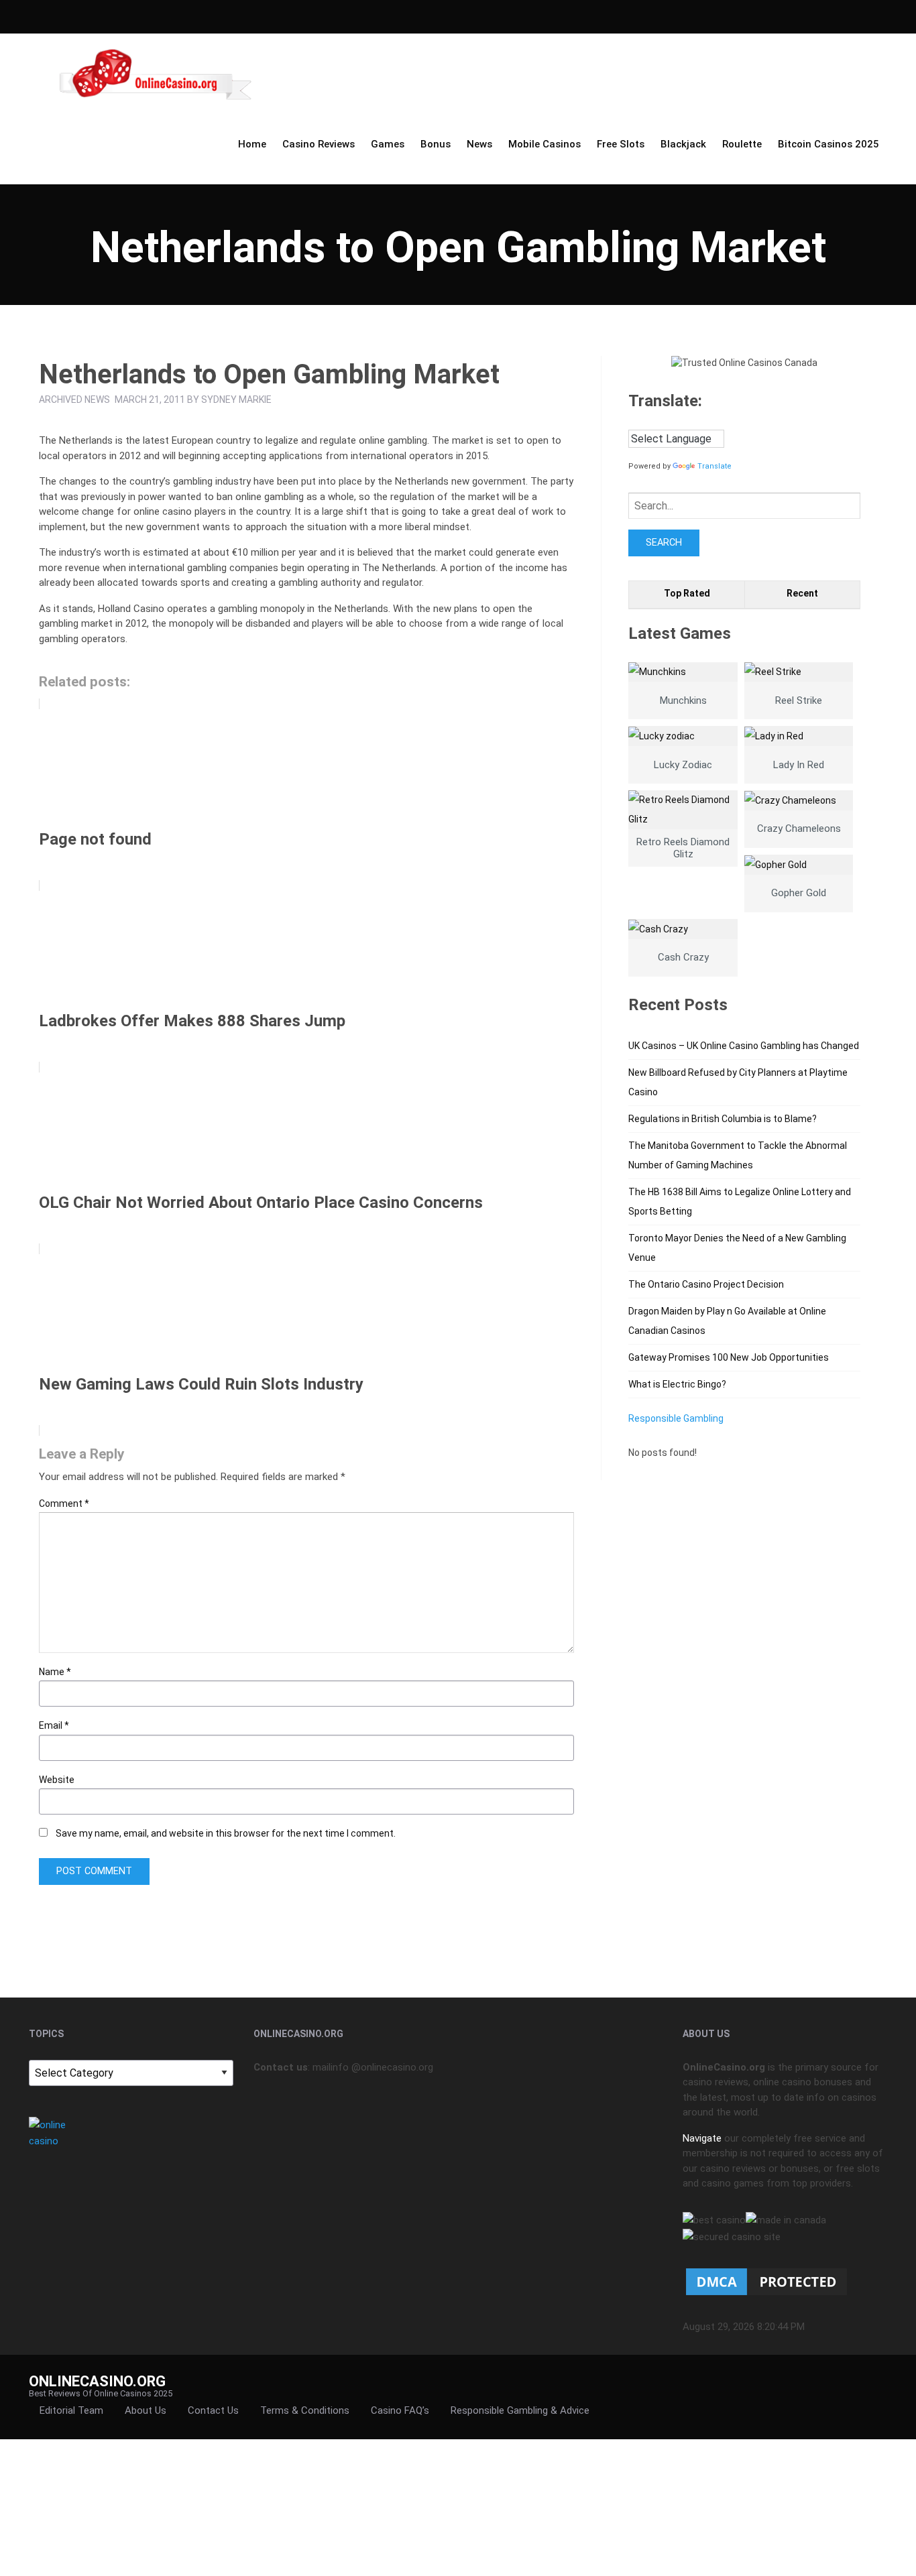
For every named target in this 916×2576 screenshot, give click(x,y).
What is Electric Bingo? (677, 1384)
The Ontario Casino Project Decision (706, 1284)
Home (252, 144)
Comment (64, 1504)
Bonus (436, 144)
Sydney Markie (236, 400)
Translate (714, 466)
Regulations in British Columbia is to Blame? (723, 1119)
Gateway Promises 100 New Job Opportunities (729, 1357)
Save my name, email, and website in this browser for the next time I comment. (226, 1833)
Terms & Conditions (305, 2410)
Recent (802, 593)
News (479, 144)
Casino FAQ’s (400, 2410)
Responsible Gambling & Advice (520, 2410)
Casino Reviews (319, 144)
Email (54, 1725)
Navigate (702, 2138)
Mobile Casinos (545, 144)
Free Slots (621, 144)
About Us (146, 2410)
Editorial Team (71, 2410)
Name (55, 1672)
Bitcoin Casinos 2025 (828, 144)
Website (57, 1780)
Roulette (742, 144)
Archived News (74, 400)
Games (388, 144)
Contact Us (213, 2410)
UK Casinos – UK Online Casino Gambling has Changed (744, 1046)
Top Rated (687, 593)
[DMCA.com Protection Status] (766, 2281)
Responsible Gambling (676, 1418)
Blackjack (683, 144)
